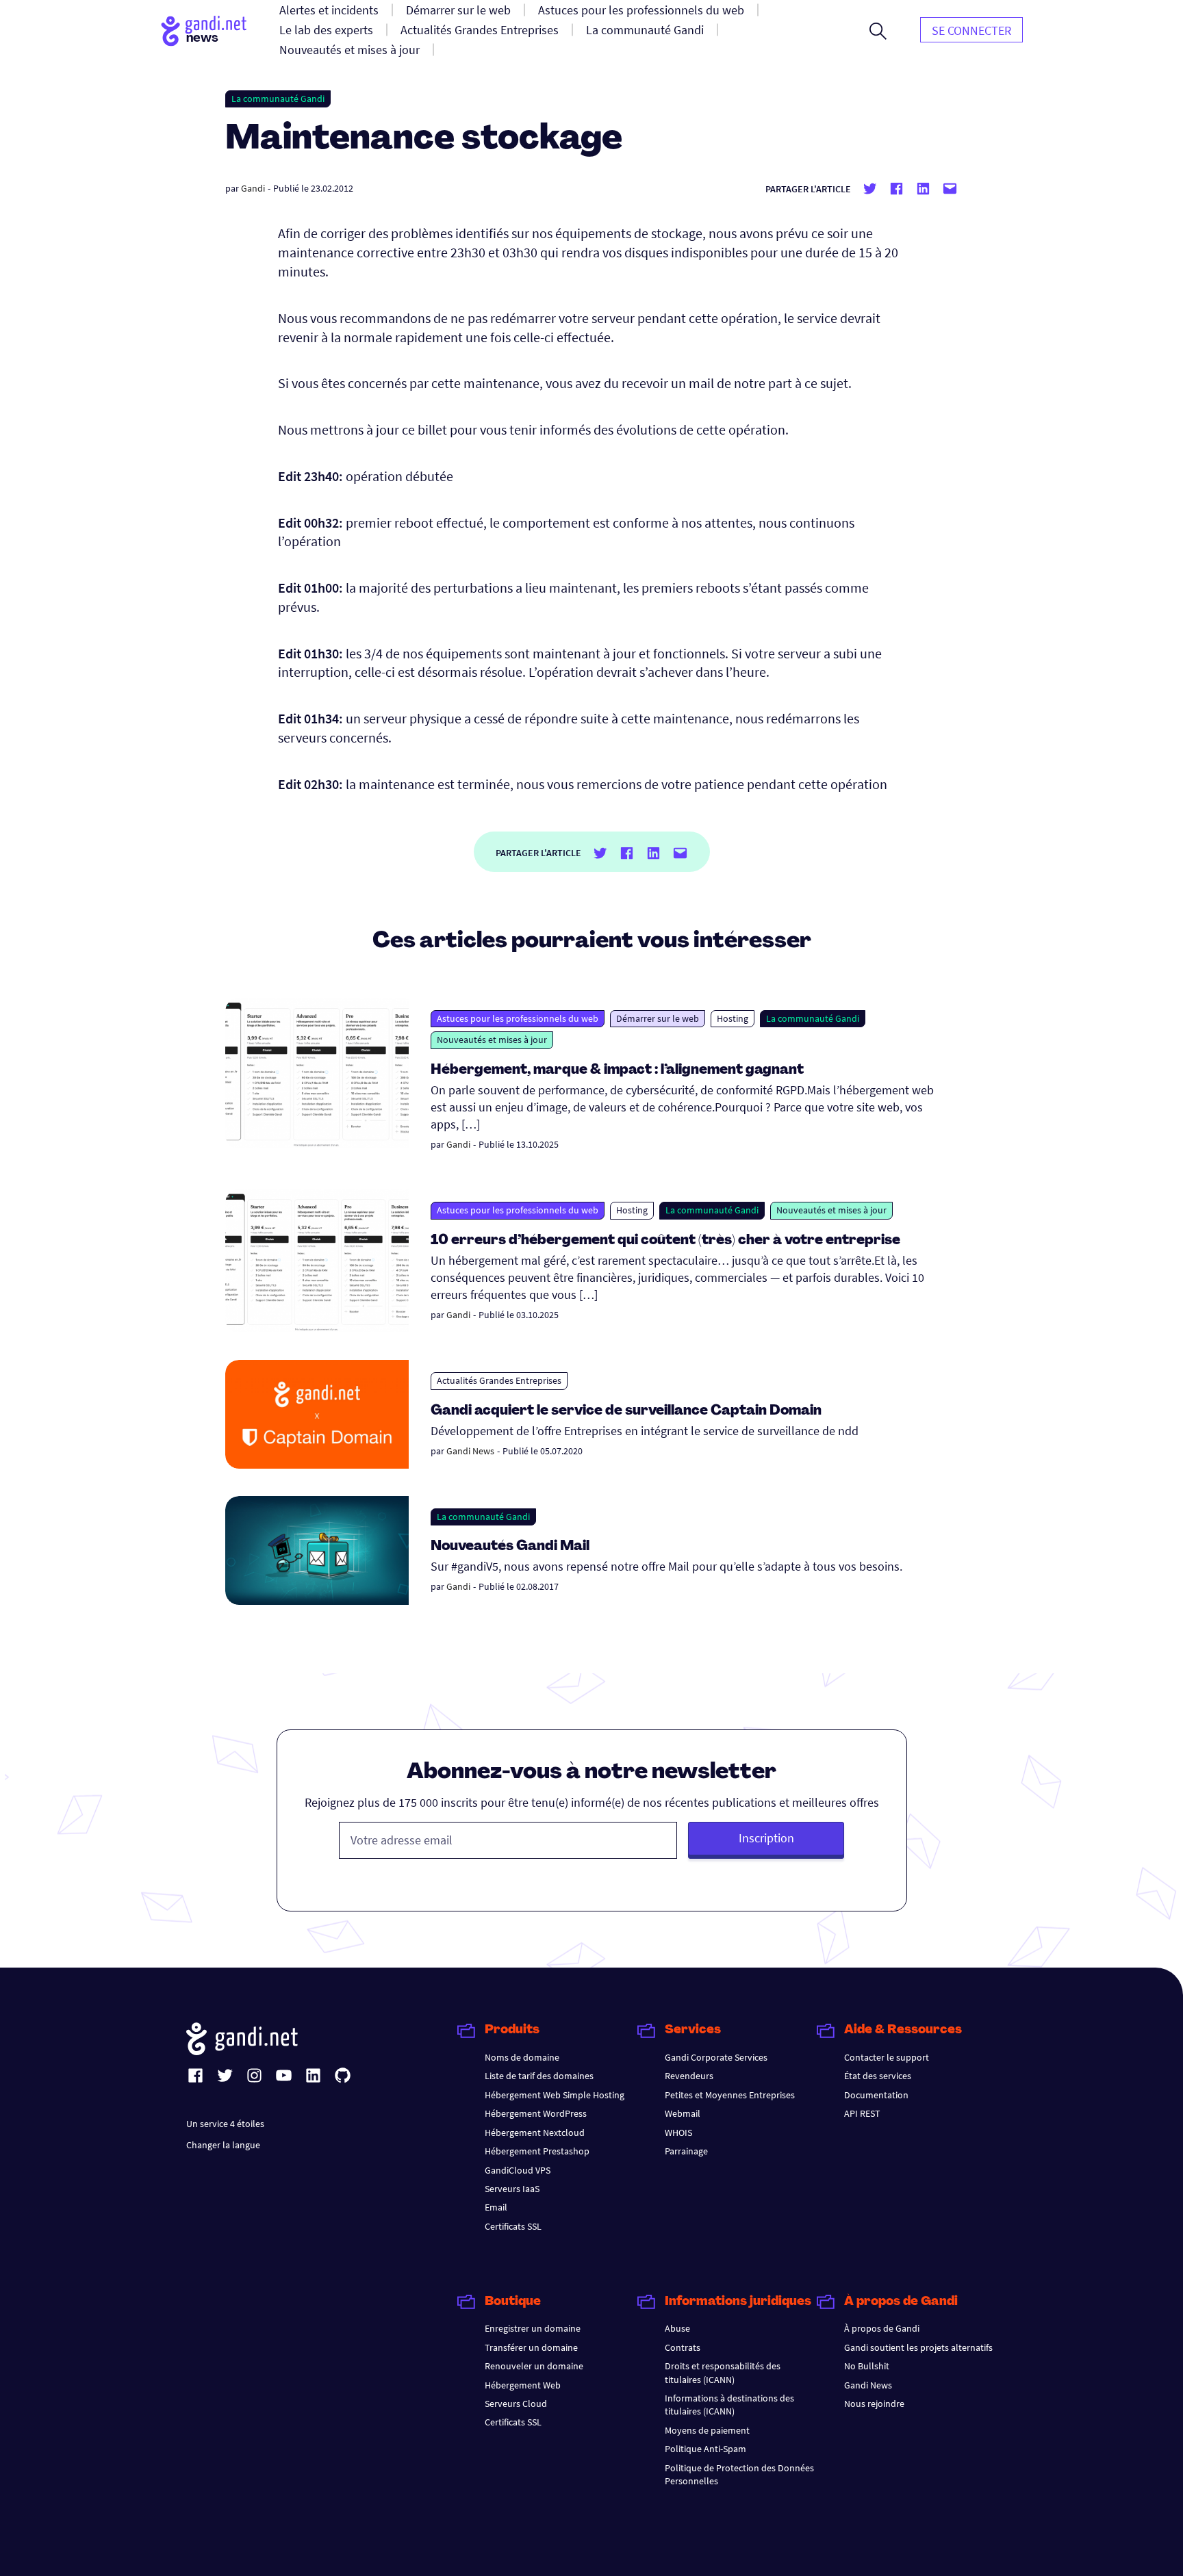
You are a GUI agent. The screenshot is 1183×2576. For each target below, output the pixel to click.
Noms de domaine (522, 2057)
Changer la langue (223, 2145)
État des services (878, 2076)
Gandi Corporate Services (716, 2057)
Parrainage (686, 2151)
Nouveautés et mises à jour (492, 1040)
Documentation (876, 2095)
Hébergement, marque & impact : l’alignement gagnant (617, 1070)
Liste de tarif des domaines (539, 2076)
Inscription (766, 1838)
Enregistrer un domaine (533, 2328)
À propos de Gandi (882, 2328)
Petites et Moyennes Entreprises (730, 2095)
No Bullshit (867, 2366)
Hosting (733, 1018)
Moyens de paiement (707, 2430)
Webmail (683, 2113)
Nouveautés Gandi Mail (511, 1547)
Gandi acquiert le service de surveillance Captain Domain (626, 1411)
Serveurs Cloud (516, 2404)
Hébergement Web (523, 2385)
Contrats (683, 2347)
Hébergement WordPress (536, 2113)
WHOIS (678, 2133)
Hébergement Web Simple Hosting (555, 2095)
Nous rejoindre (874, 2404)
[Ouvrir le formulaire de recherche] (878, 31)
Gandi (253, 188)
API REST (862, 2113)
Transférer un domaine (531, 2347)
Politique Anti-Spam (705, 2449)
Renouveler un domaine (534, 2366)
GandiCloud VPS (518, 2170)
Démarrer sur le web (658, 1018)
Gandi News (470, 1451)
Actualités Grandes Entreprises (499, 1380)
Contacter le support (887, 2057)
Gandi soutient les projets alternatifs (918, 2347)
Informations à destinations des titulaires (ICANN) (729, 2405)
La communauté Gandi (278, 99)
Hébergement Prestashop (537, 2151)
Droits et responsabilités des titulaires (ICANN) (723, 2372)
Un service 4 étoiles (225, 2124)
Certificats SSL (513, 2226)
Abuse (677, 2328)
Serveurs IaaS (512, 2189)
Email (496, 2207)
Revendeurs (689, 2076)
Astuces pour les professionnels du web (518, 1018)
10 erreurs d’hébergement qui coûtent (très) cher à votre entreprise (665, 1241)
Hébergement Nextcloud (535, 2133)
